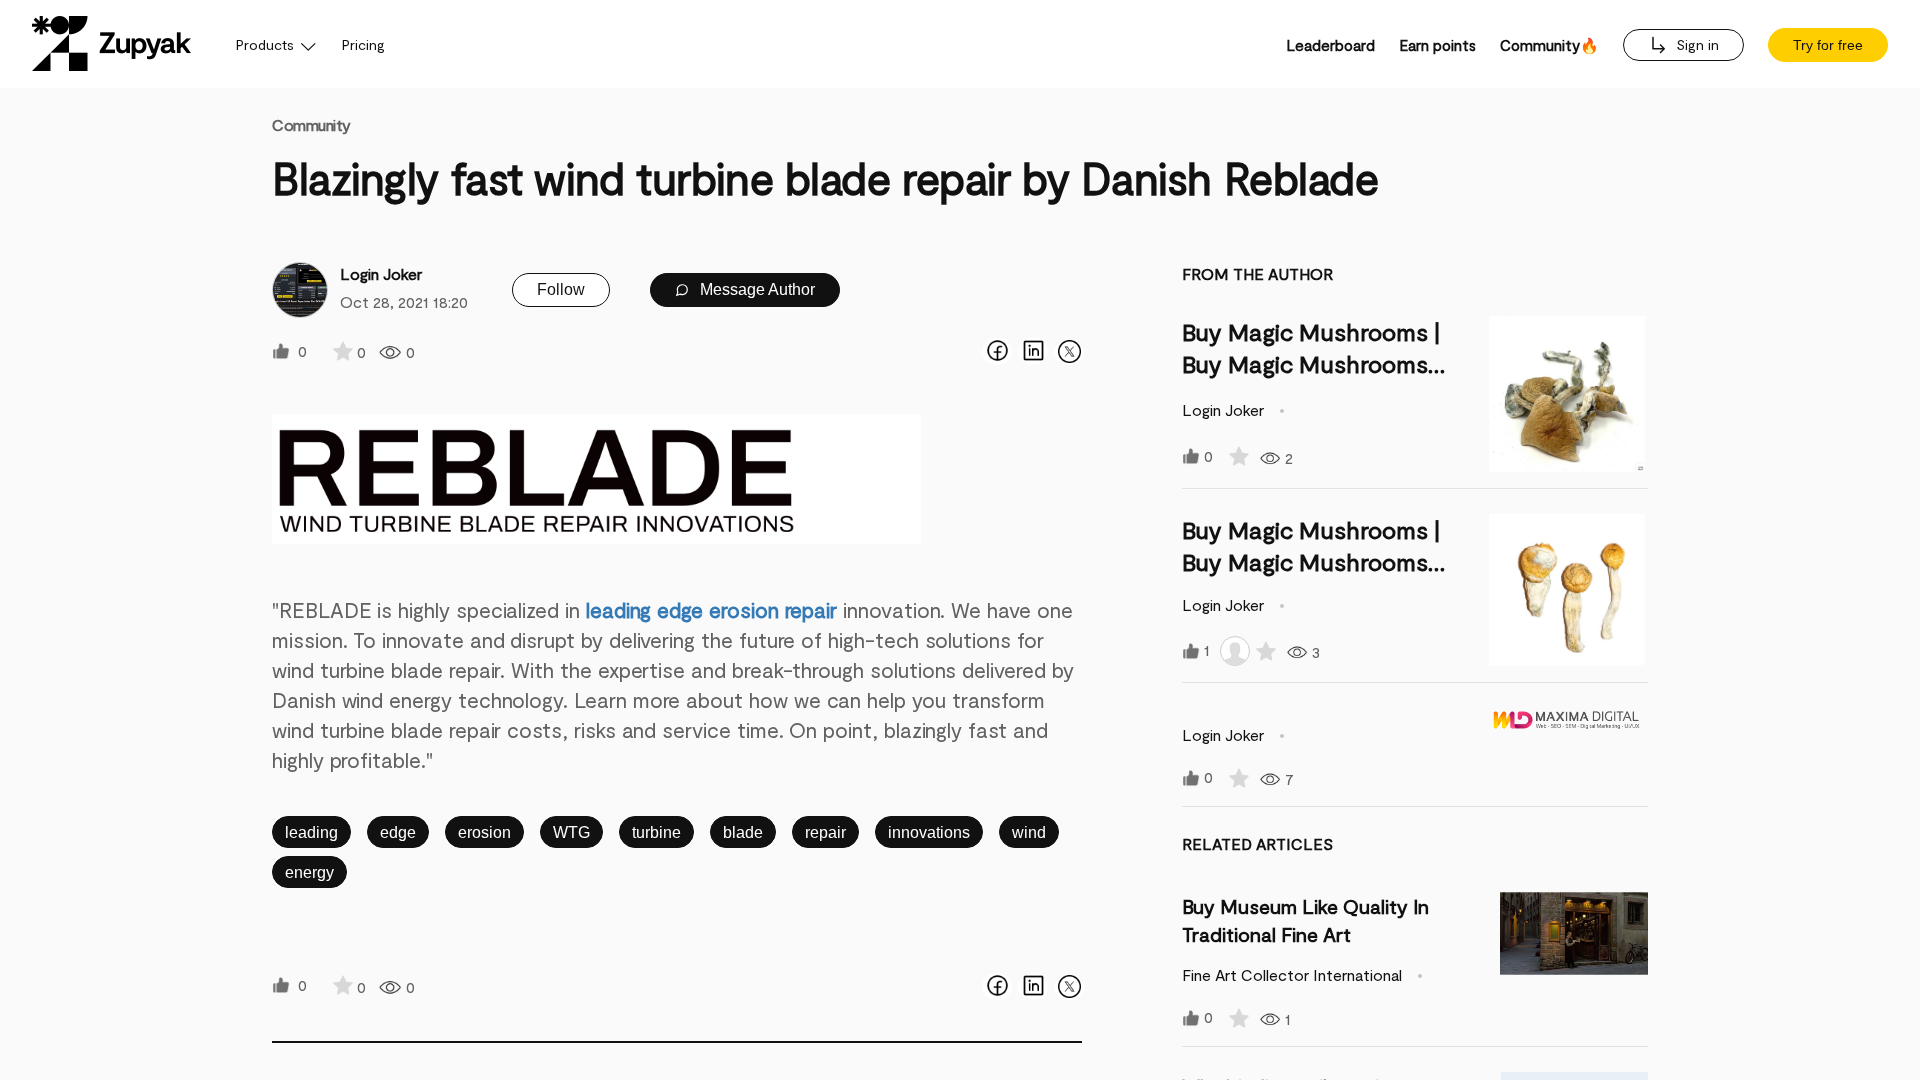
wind (1029, 832)
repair (825, 832)
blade (743, 832)
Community (311, 124)
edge (398, 832)
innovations (929, 832)
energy (309, 872)
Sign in (1695, 44)
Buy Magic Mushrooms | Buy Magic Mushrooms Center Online (1311, 363)
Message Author (755, 289)
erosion (484, 832)
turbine (656, 832)
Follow (561, 289)
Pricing (363, 44)
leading (311, 832)
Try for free (1828, 45)
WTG (571, 832)
